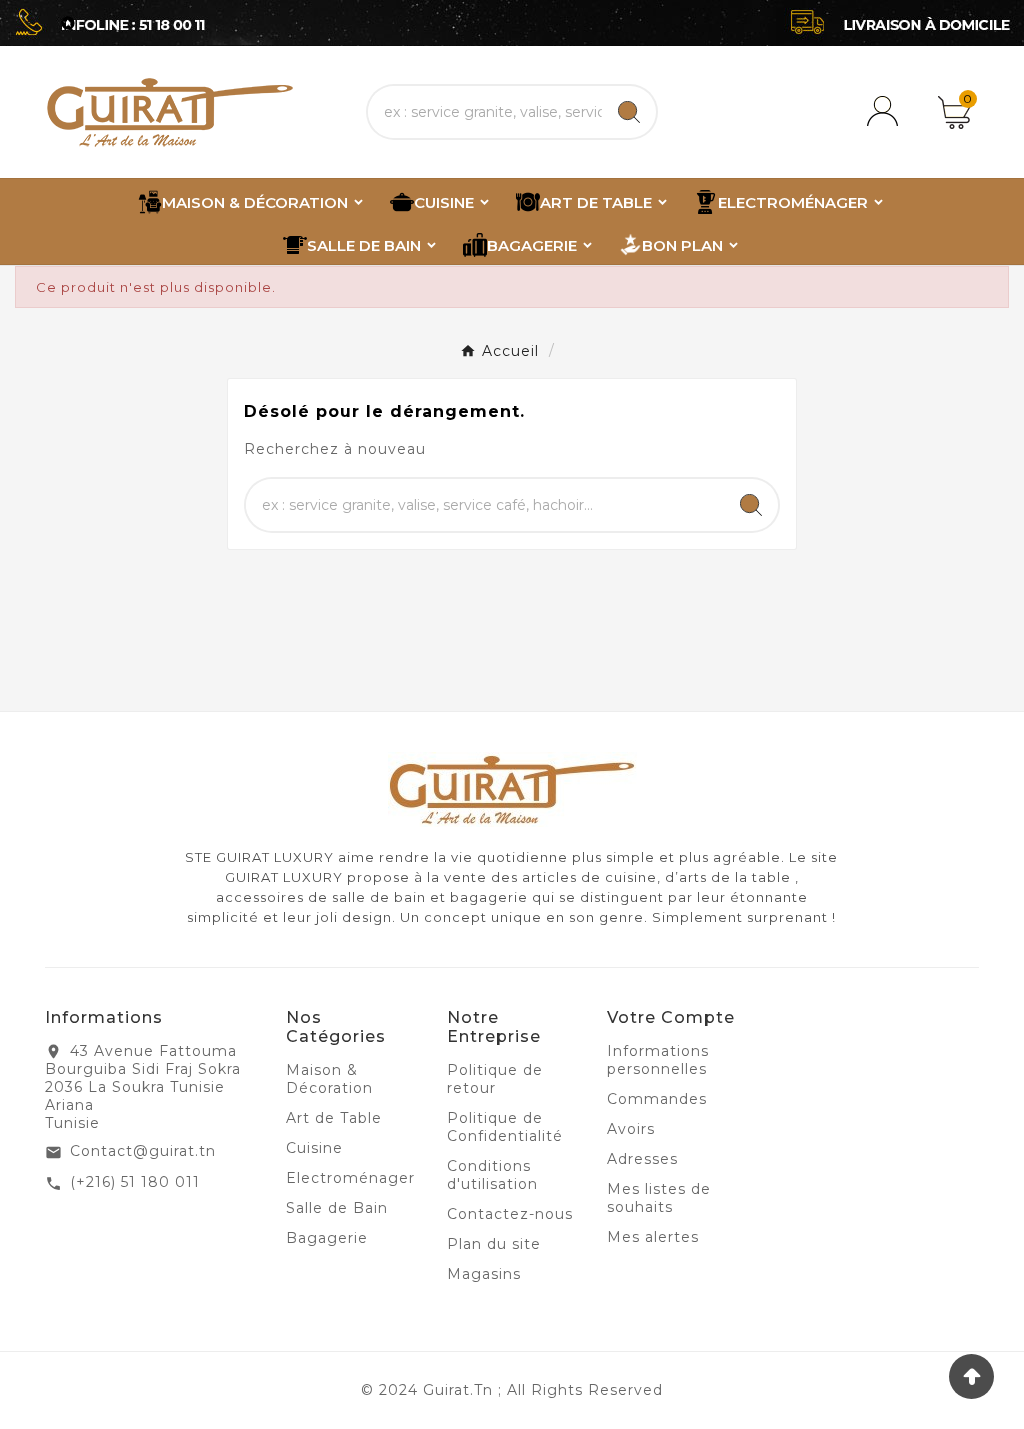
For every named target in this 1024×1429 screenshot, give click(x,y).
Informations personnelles (658, 1060)
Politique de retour (495, 1079)
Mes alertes (653, 1237)
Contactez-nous (510, 1214)
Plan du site (494, 1244)
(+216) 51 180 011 (135, 1182)
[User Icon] (886, 112)
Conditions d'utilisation (492, 1175)
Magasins (484, 1274)
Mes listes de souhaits (659, 1198)
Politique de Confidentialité (505, 1127)
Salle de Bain (337, 1208)
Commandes (657, 1099)
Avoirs (631, 1129)
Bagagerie (327, 1238)
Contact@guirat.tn (143, 1151)
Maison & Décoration (329, 1079)
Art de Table (334, 1118)
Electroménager (350, 1178)
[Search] (629, 112)
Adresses (642, 1159)
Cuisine (314, 1148)
